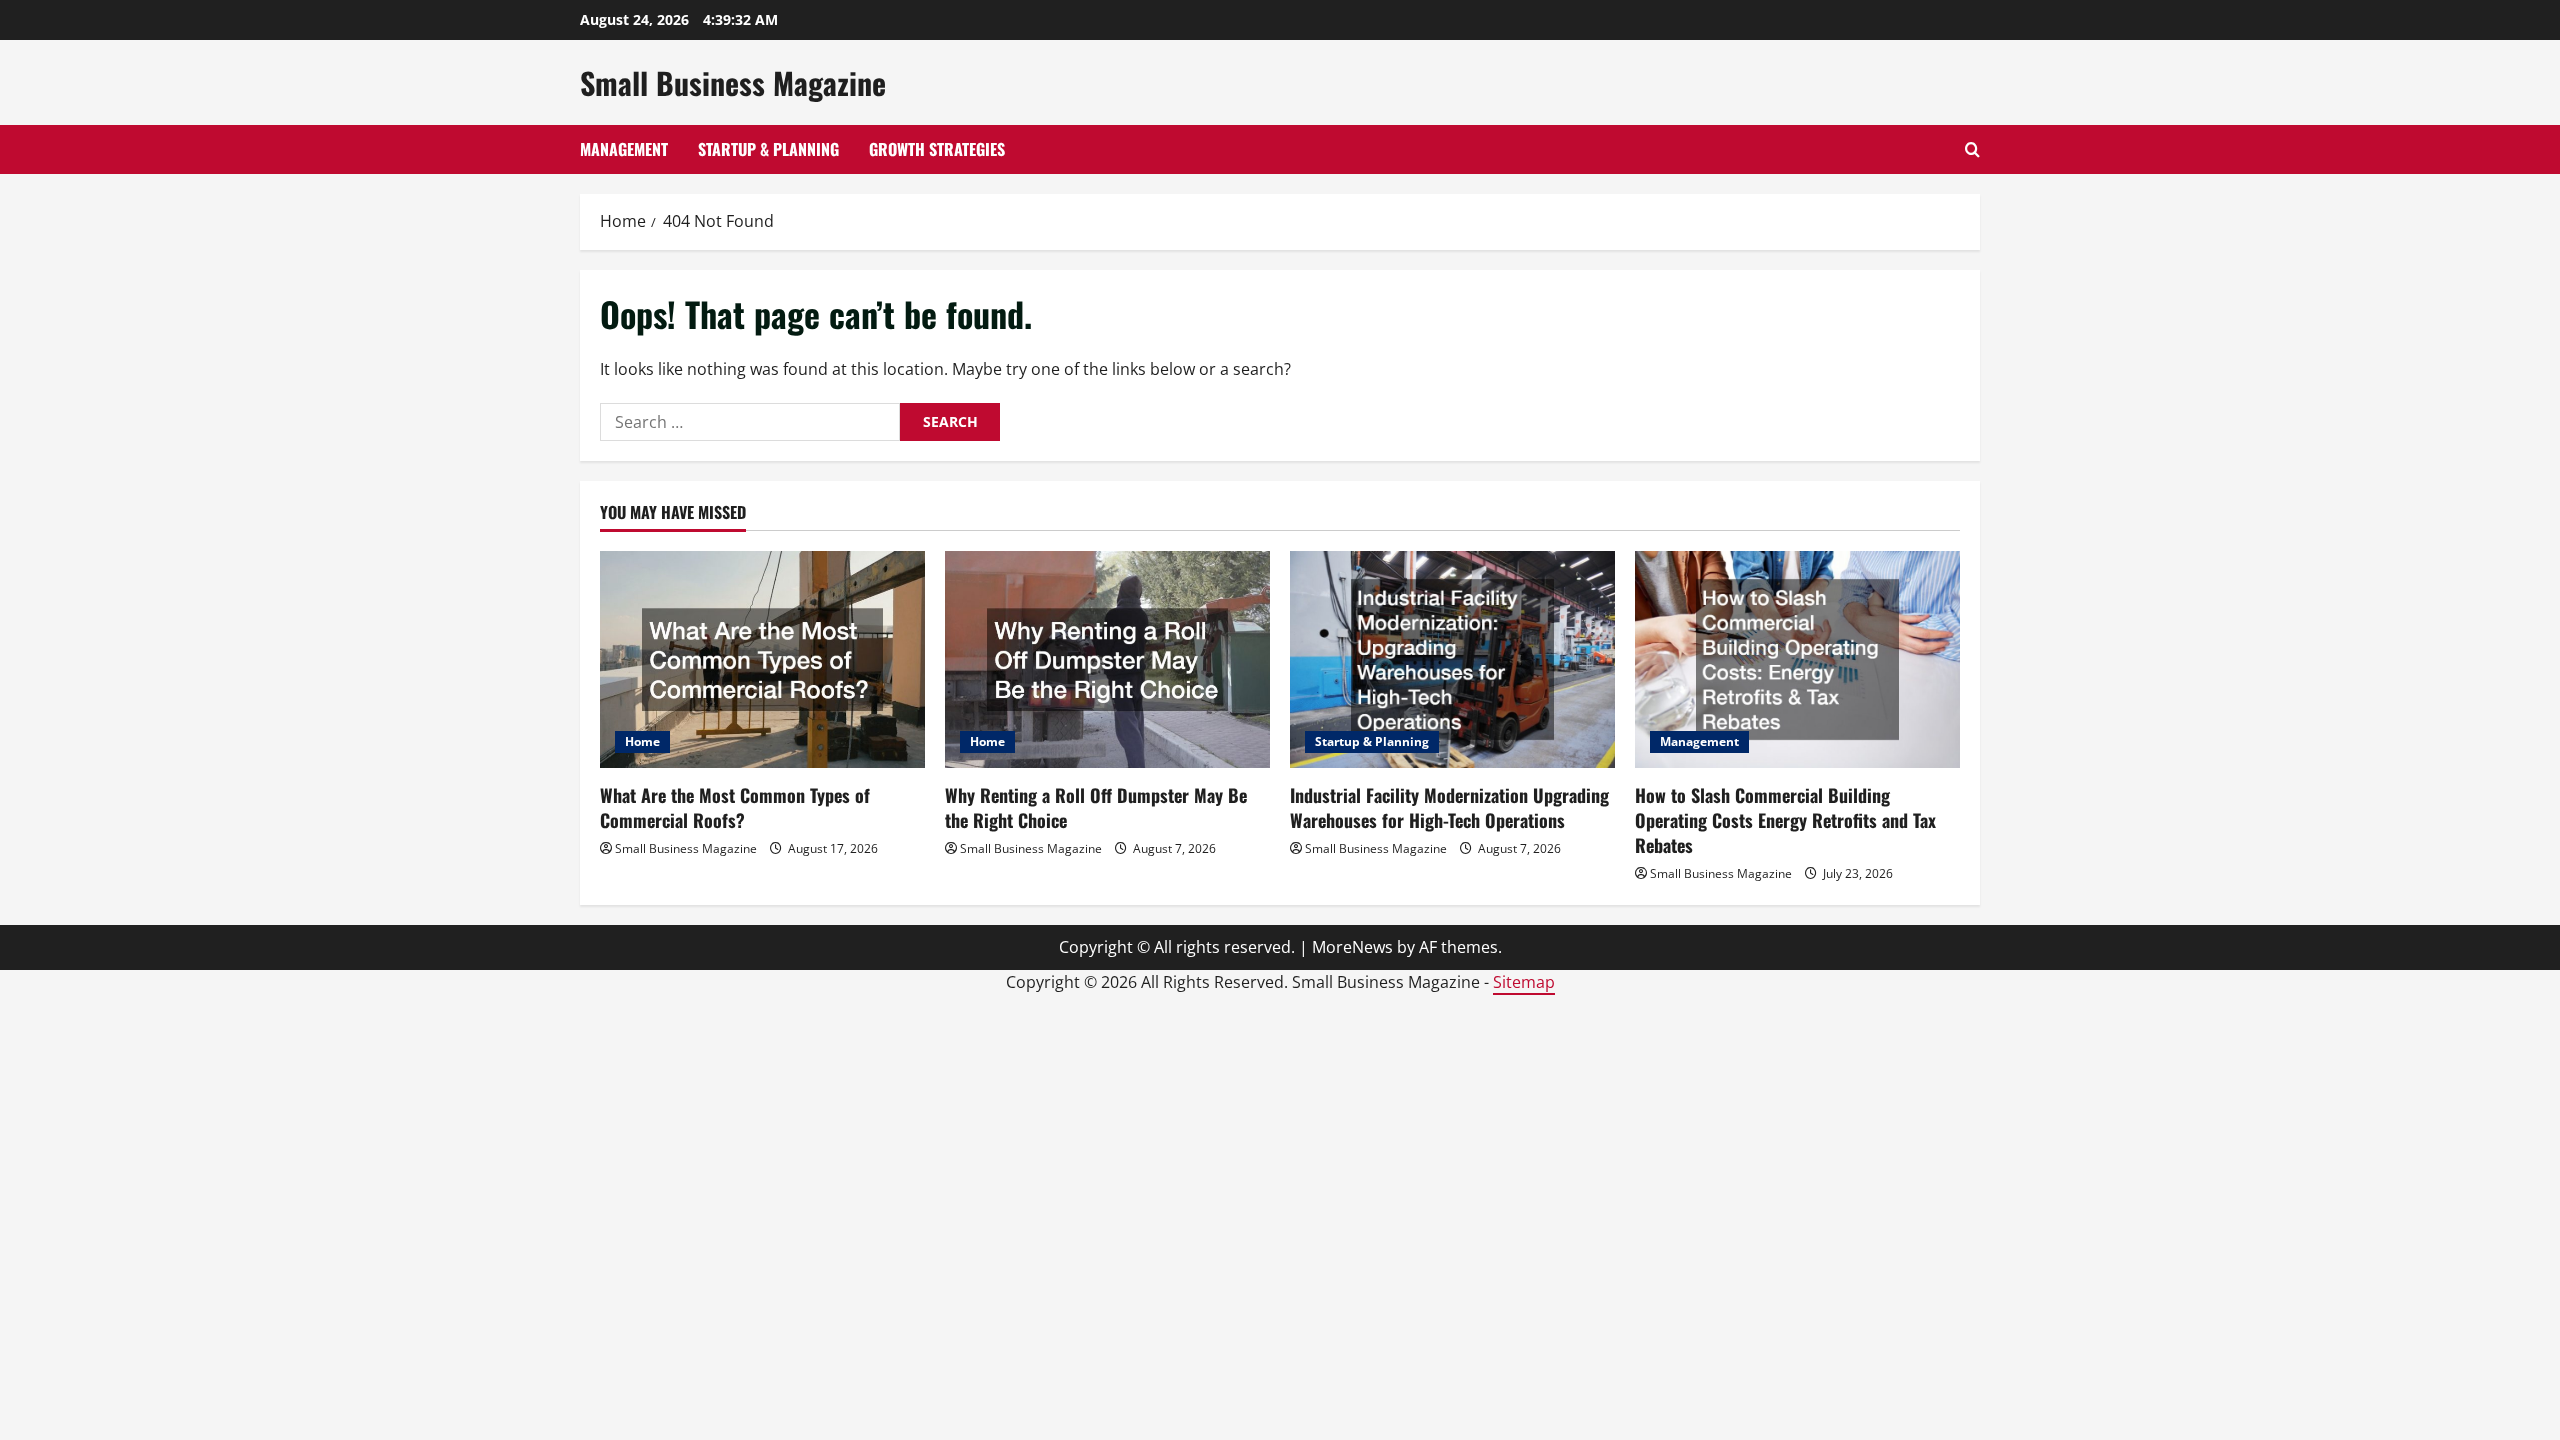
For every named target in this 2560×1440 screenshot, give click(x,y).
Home (642, 741)
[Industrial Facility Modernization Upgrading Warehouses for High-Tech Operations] (1452, 659)
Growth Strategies (937, 149)
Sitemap (1524, 982)
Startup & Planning (768, 149)
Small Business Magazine (733, 82)
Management (624, 149)
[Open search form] (1972, 149)
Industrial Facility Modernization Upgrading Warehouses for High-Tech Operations (1449, 807)
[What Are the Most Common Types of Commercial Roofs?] (762, 659)
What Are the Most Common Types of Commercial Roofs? (735, 807)
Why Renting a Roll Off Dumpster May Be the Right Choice (1096, 807)
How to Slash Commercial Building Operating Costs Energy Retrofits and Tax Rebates (1785, 820)
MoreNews (1352, 947)
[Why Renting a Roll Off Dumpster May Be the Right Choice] (1107, 659)
